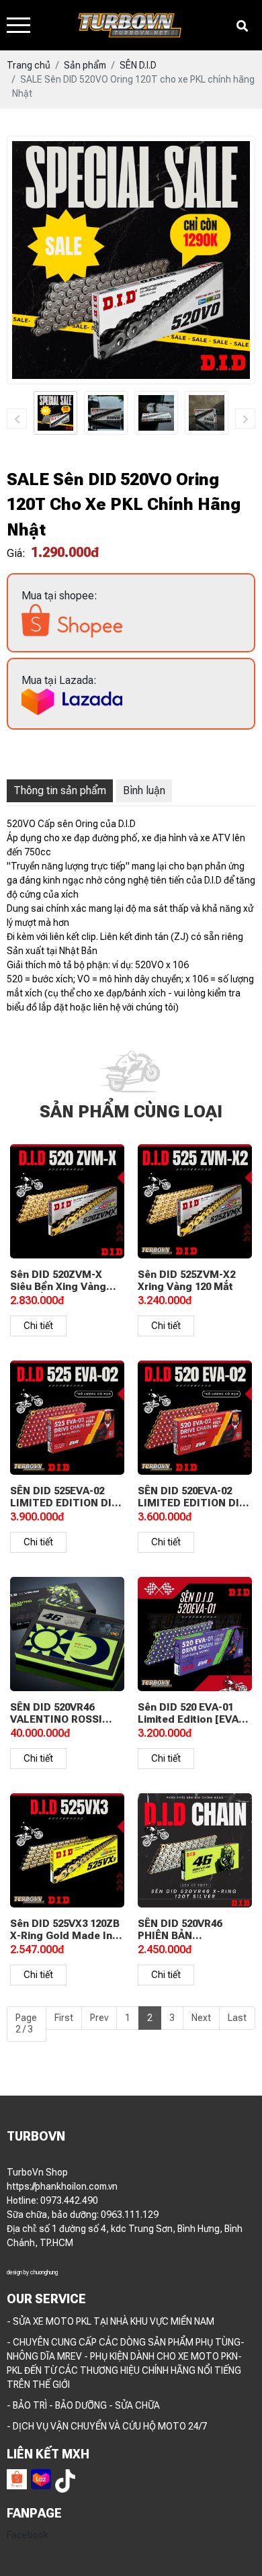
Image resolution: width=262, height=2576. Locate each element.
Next (201, 2018)
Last (237, 2018)
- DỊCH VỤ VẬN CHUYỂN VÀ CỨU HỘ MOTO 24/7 (107, 2426)
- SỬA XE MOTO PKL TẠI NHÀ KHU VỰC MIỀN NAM (111, 2321)
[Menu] (18, 25)
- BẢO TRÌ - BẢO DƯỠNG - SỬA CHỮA (83, 2405)
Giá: (16, 553)
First (64, 2018)
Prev (99, 2018)
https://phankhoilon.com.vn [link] (62, 2186)
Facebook (28, 2535)
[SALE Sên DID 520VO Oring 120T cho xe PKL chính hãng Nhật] (55, 413)
